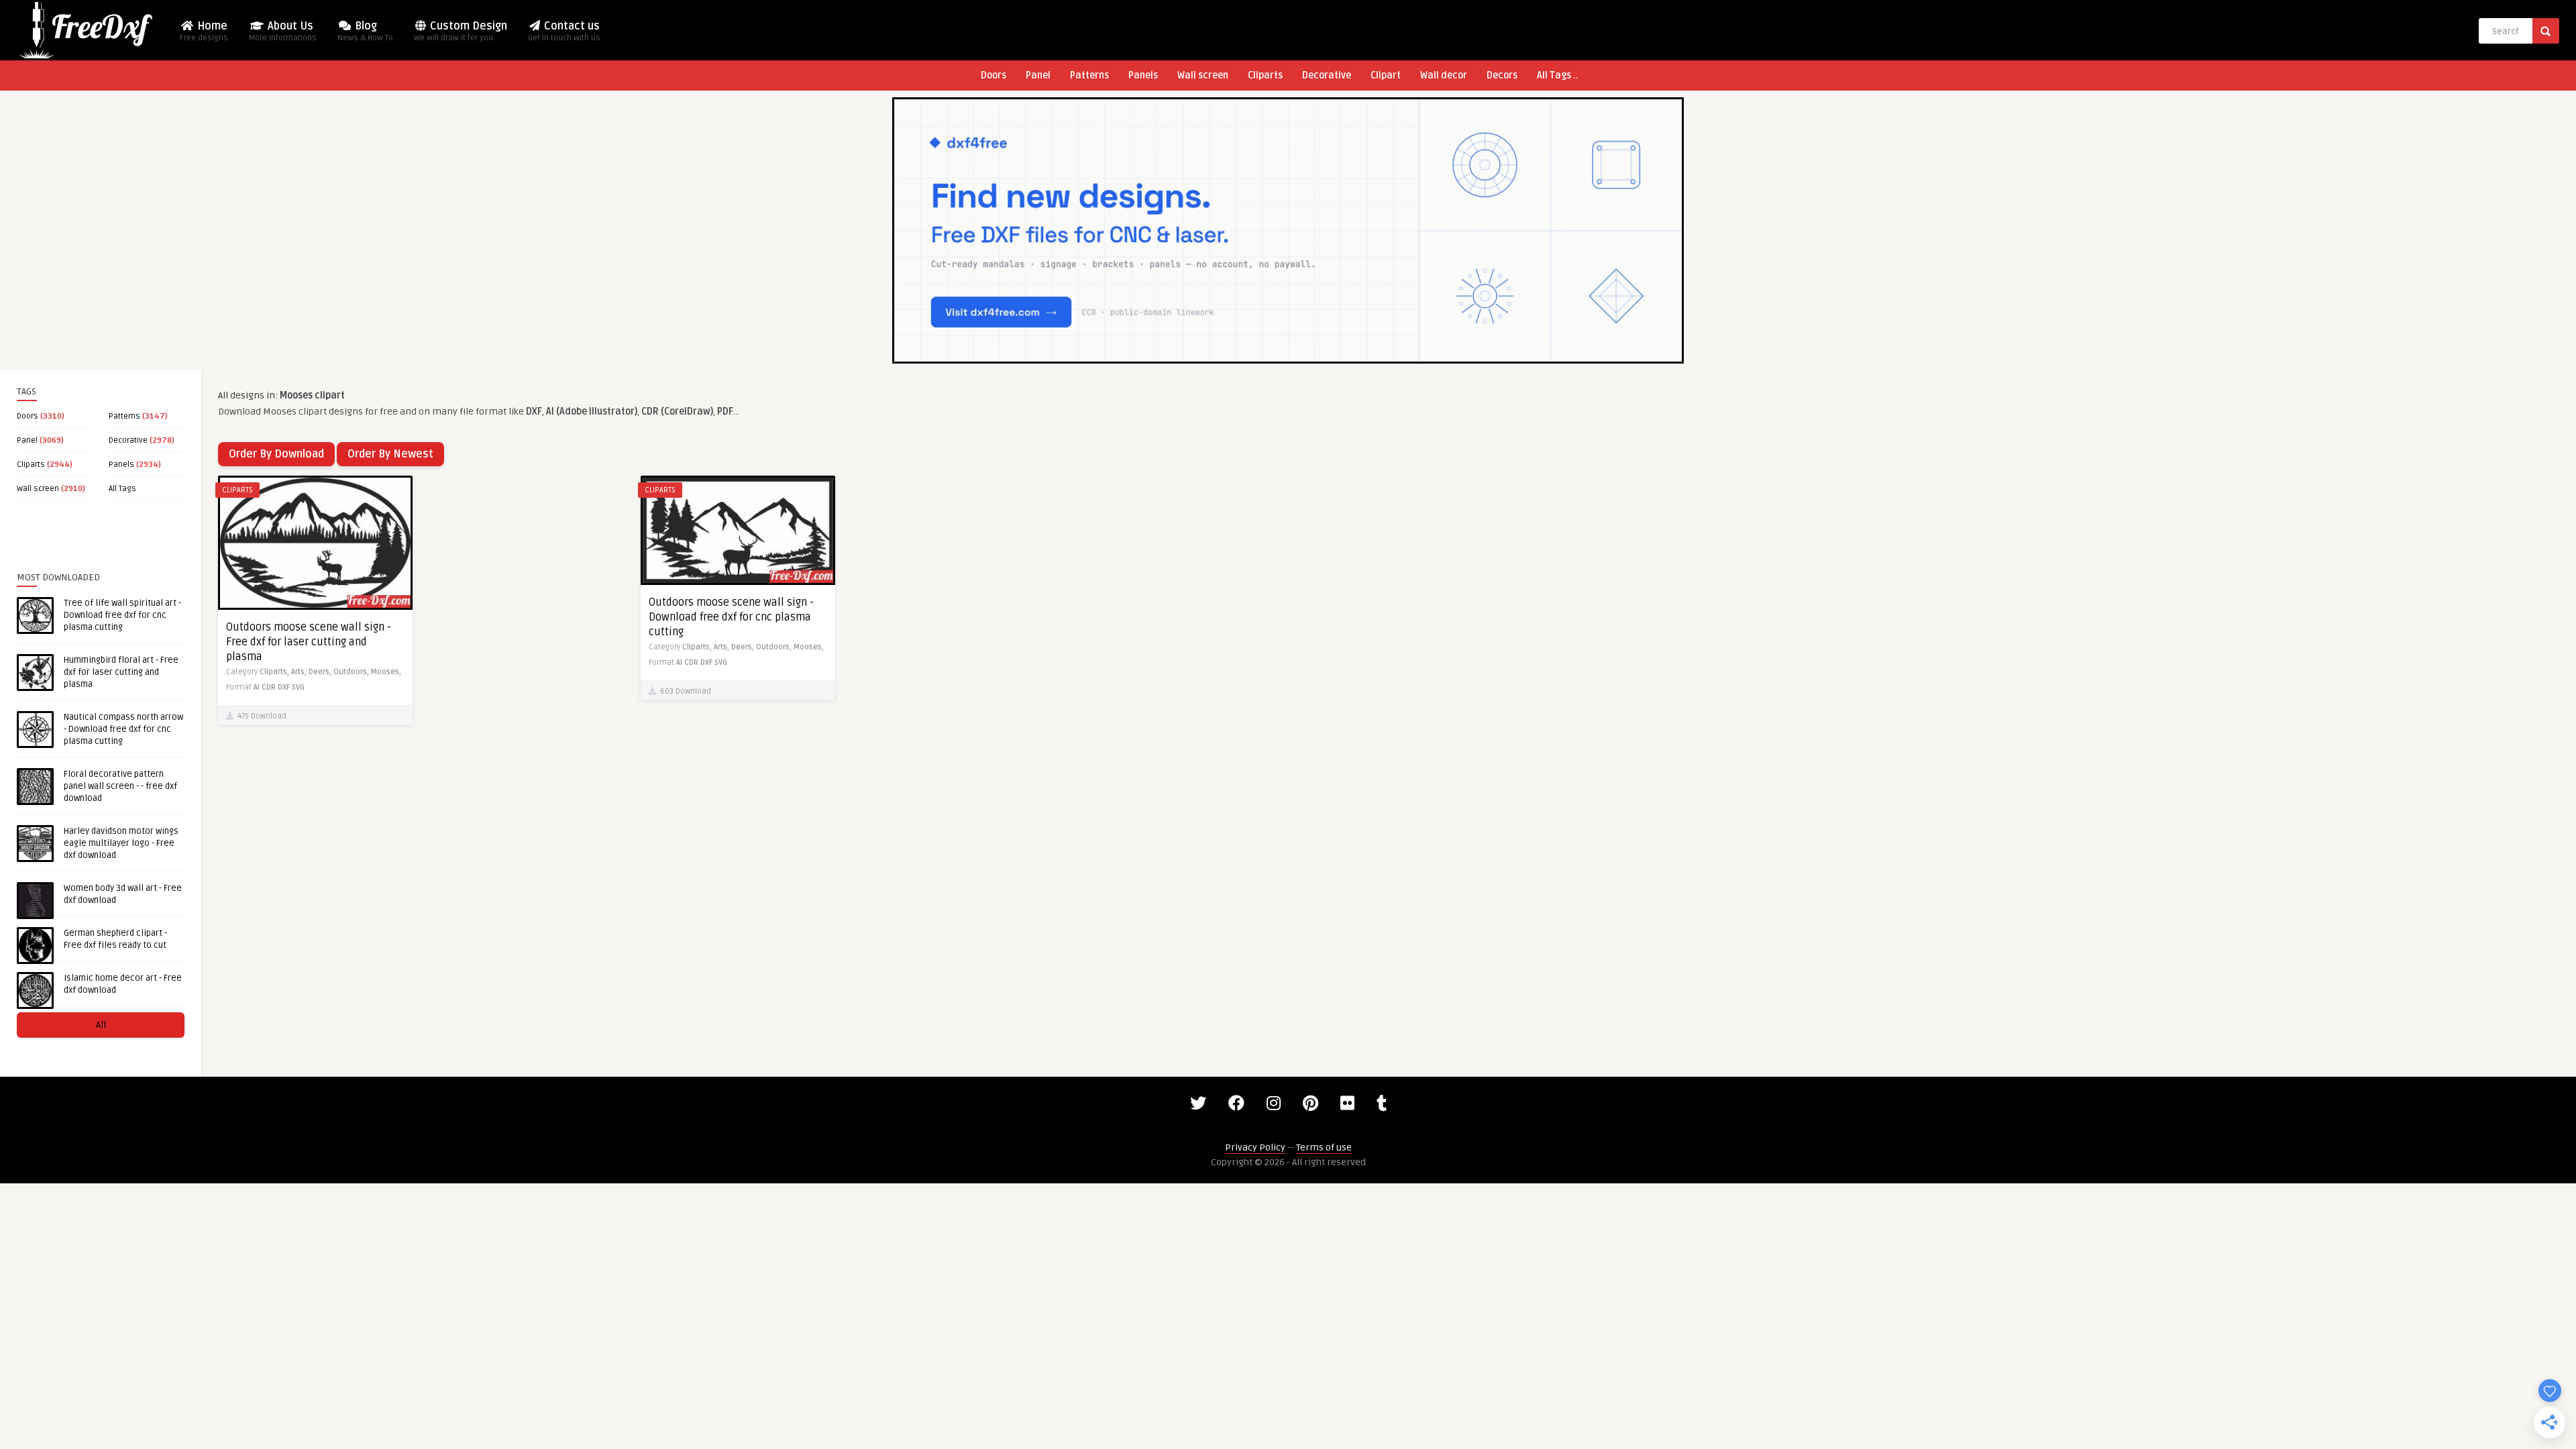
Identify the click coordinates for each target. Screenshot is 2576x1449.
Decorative (1327, 75)
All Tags (122, 489)
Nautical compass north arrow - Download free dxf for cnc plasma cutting (123, 729)
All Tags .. (1558, 75)
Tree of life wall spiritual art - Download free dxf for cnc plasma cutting (122, 615)
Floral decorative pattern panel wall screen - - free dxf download (120, 786)
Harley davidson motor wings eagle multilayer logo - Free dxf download (121, 843)
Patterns (1089, 75)
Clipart (1386, 75)
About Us (283, 31)
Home (204, 31)
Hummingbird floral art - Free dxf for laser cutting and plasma (121, 672)
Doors (994, 75)
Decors (1502, 75)
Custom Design (461, 31)
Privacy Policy (1255, 1147)
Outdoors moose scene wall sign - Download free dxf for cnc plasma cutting (731, 617)
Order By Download (276, 454)
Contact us (564, 31)
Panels (1143, 75)
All (101, 1025)
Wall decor (1444, 75)
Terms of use (1324, 1147)
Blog (365, 31)
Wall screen (1203, 75)
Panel (1038, 75)
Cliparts (1265, 75)
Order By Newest (390, 454)
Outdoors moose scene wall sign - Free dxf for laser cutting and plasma (309, 642)
